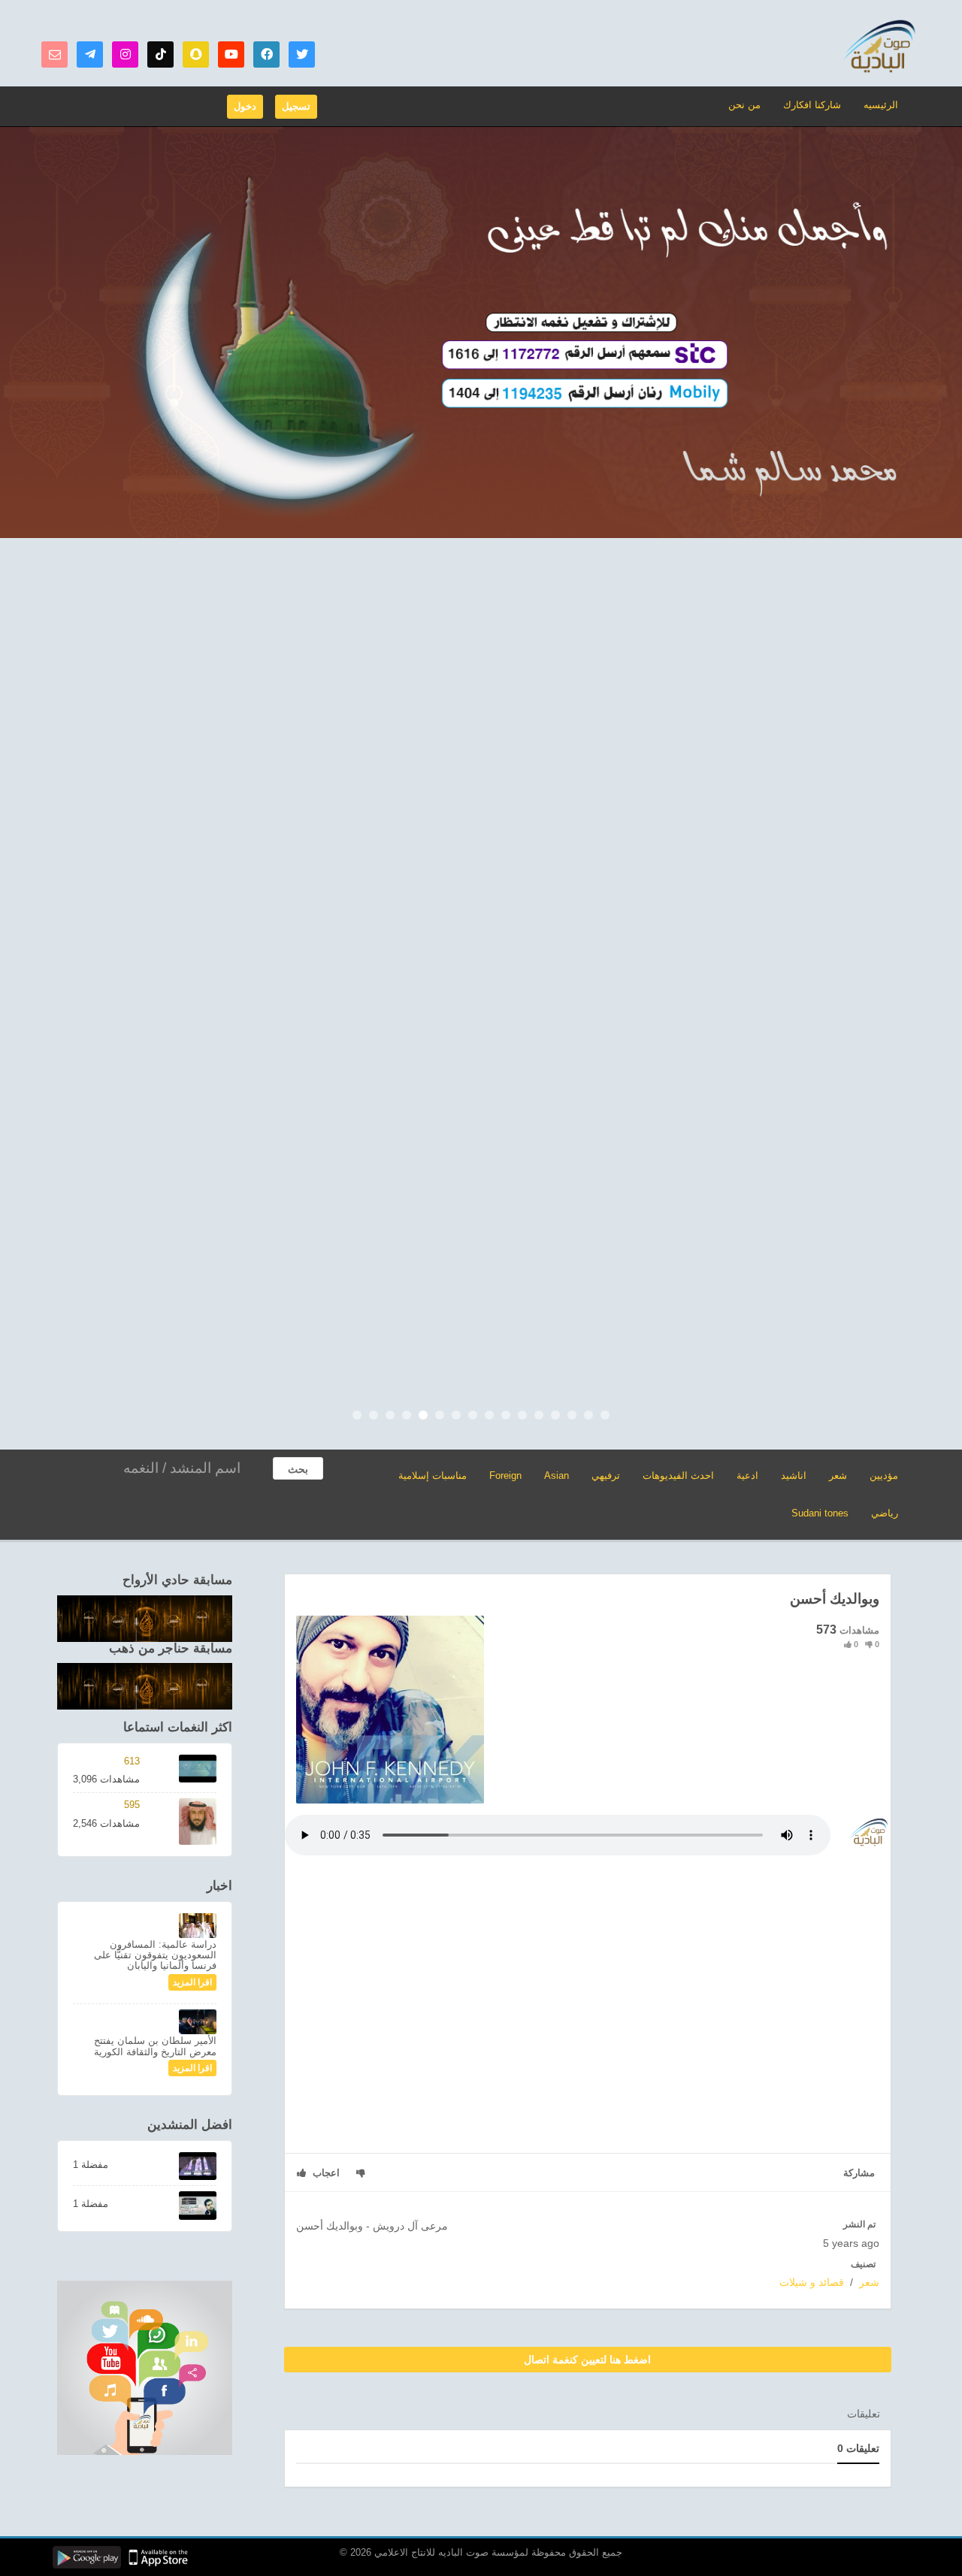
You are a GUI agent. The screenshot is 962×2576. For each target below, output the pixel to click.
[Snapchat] (196, 54)
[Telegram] (90, 54)
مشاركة (859, 2173)
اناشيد (794, 1475)
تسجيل (296, 106)
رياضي (885, 1513)
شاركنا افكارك (812, 105)
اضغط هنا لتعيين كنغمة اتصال (587, 2360)
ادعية (747, 1475)
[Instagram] (125, 54)
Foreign (505, 1475)
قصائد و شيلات (812, 2282)
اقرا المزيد (192, 1982)
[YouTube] (231, 54)
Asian (557, 1475)
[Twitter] (302, 54)
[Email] (54, 54)
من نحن (744, 105)
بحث (298, 1469)
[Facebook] (266, 54)
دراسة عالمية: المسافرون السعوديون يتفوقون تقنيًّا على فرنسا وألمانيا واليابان (155, 1955)
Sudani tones (820, 1513)
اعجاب (325, 2173)
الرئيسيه (881, 105)
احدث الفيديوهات (678, 1475)
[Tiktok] (160, 54)
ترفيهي (606, 1475)
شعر (838, 1475)
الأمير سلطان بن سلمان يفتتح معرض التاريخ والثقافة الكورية (155, 2046)
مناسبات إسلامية (433, 1475)
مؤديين (884, 1475)
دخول (245, 106)
